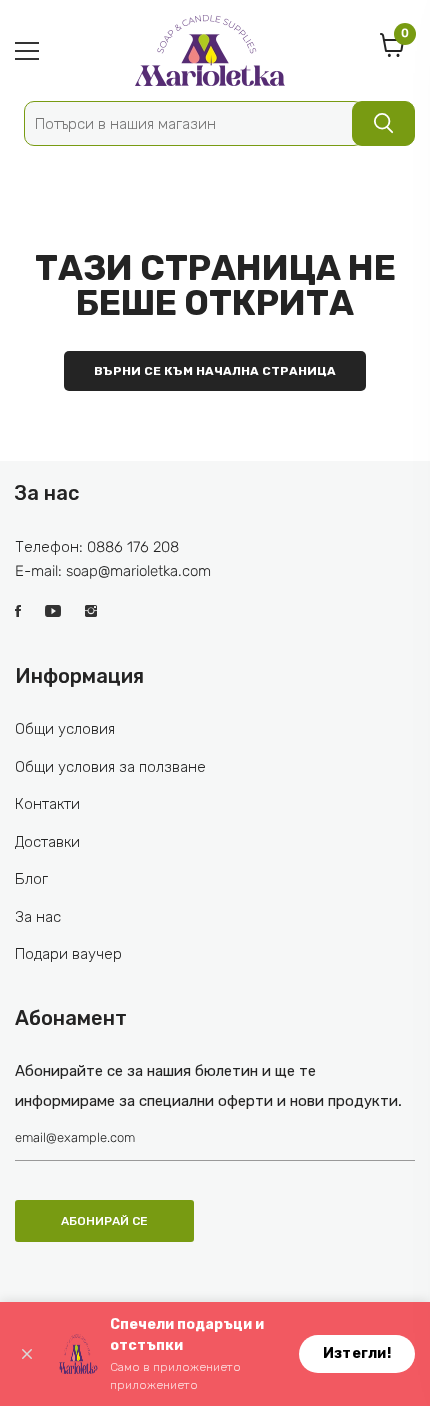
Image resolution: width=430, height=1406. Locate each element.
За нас (38, 917)
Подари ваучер (68, 954)
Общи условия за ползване (110, 767)
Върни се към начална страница (215, 371)
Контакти (47, 804)
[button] (27, 1354)
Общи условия (65, 729)
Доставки (47, 842)
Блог (31, 879)
